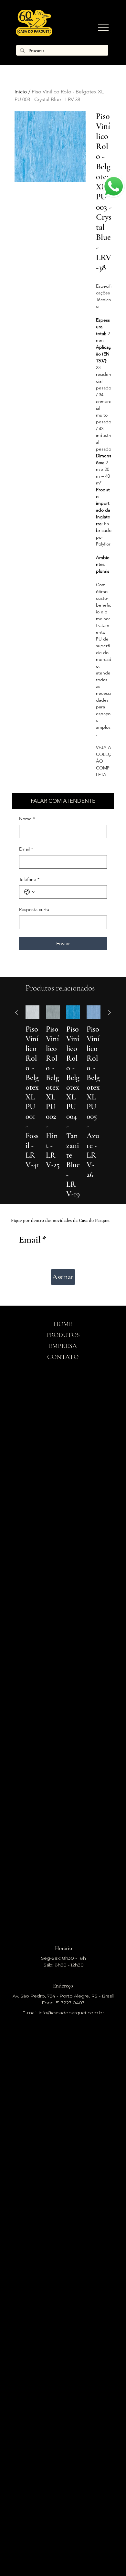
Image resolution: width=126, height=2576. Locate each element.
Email (26, 849)
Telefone (29, 879)
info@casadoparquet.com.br (71, 2013)
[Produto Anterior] (16, 1012)
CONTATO (63, 1357)
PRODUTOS (63, 1335)
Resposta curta (34, 909)
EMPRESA (63, 1346)
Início (21, 92)
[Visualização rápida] (32, 1012)
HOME (63, 1324)
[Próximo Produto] (110, 1012)
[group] (63, 1102)
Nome (27, 819)
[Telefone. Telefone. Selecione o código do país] (30, 892)
